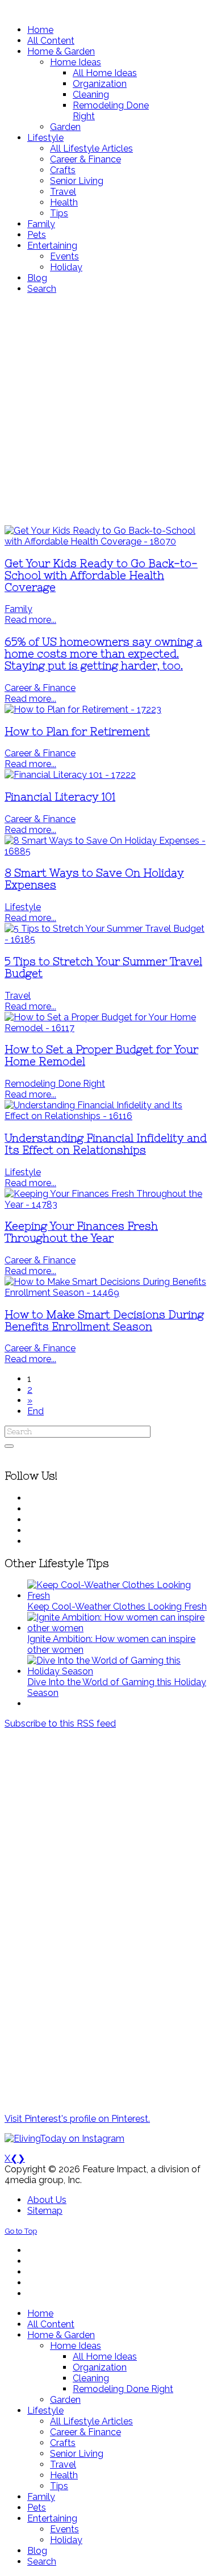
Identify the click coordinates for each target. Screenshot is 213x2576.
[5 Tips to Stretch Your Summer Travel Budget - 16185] (106, 939)
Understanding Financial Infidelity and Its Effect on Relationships (106, 1144)
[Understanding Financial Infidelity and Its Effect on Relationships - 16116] (106, 1116)
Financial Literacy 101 (60, 797)
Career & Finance (40, 688)
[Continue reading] (118, 1596)
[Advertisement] (106, 410)
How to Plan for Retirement (77, 732)
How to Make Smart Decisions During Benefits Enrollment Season (104, 1321)
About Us (47, 2200)
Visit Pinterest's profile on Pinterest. (77, 2119)
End (35, 1411)
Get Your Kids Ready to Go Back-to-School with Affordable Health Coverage (101, 575)
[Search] (9, 1446)
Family (18, 609)
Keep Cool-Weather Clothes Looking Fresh (117, 1607)
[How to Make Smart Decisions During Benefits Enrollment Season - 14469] (106, 1293)
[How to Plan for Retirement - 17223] (83, 709)
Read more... (30, 620)
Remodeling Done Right (55, 1084)
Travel (18, 996)
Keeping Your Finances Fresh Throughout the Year (81, 1232)
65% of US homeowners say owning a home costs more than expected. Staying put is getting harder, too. (103, 654)
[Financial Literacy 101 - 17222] (70, 775)
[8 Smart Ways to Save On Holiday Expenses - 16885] (106, 851)
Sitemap (45, 2211)
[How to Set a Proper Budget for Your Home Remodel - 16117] (106, 1028)
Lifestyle (23, 907)
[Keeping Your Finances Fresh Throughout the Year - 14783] (106, 1205)
